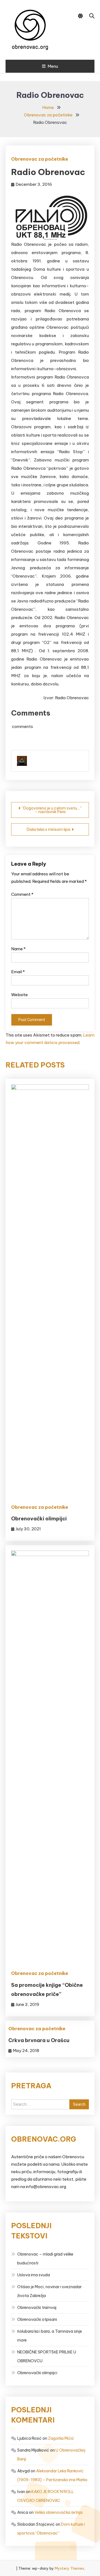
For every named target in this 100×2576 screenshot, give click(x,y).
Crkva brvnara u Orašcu (39, 2040)
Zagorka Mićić (61, 2438)
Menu (53, 66)
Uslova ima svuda (34, 2275)
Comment (22, 894)
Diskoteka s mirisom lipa (48, 829)
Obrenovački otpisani (37, 2319)
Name (18, 949)
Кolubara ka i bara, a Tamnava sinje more (50, 2336)
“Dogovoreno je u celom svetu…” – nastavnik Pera (52, 810)
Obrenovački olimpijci (39, 1519)
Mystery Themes (69, 2568)
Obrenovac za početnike (40, 159)
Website (19, 995)
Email (18, 972)
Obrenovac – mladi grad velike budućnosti (45, 2259)
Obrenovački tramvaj (37, 2308)
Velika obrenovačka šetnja (58, 2512)
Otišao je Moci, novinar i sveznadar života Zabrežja (49, 2291)
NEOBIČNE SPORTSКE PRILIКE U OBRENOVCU (47, 2356)
